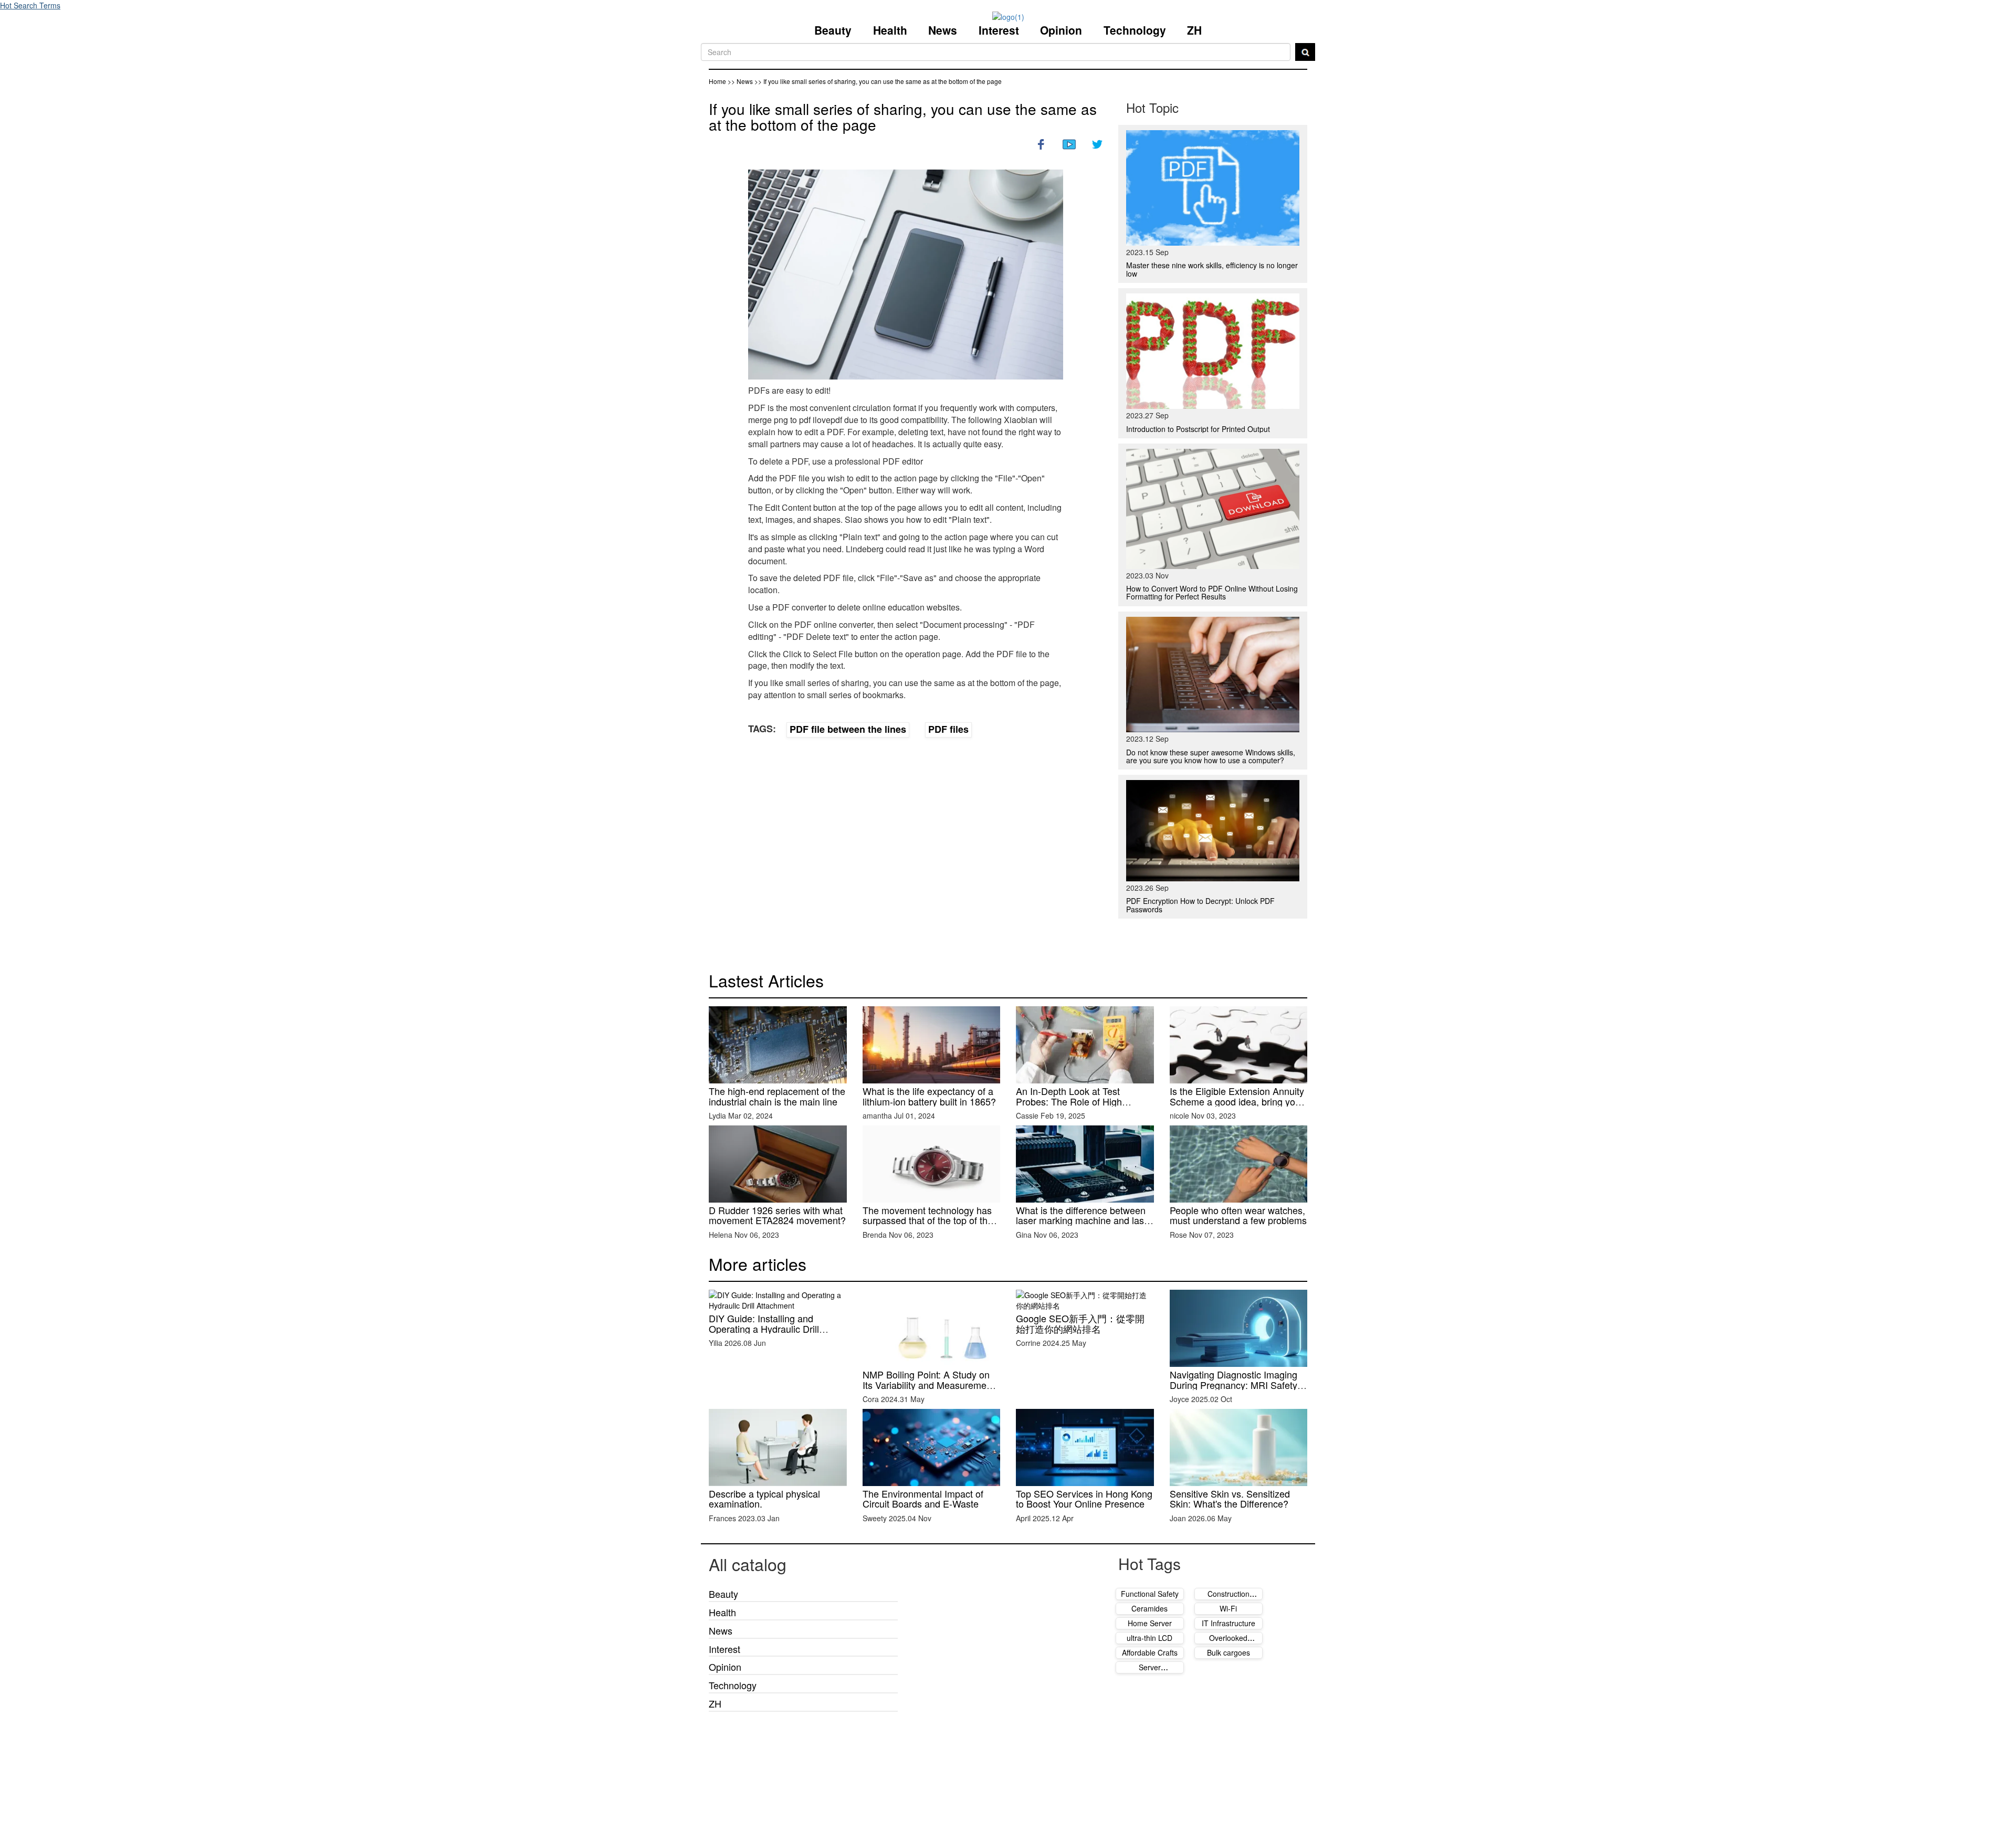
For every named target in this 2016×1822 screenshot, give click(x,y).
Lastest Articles (766, 980)
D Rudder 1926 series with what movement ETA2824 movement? (777, 1215)
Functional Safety (1150, 1594)
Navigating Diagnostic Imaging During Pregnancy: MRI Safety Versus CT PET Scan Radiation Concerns (1236, 1390)
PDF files (948, 729)
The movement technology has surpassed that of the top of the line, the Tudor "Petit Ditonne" (928, 1220)
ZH (1194, 30)
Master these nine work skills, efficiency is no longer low (1212, 269)
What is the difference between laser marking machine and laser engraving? (1084, 1220)
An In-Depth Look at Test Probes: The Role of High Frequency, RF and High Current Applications (1084, 1106)
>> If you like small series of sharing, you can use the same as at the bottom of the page (878, 81)
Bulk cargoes (1228, 1652)
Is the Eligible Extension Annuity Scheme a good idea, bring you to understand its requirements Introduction (1237, 1106)
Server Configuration (1149, 1672)
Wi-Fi (1228, 1608)
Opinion (1061, 30)
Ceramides (1149, 1608)
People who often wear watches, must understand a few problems (1238, 1215)
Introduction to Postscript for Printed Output (1198, 429)
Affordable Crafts (1150, 1652)
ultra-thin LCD (1149, 1638)
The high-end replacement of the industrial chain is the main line (777, 1096)
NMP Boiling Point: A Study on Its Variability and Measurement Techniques (928, 1385)
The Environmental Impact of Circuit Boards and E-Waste (923, 1499)
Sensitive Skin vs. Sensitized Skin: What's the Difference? (1230, 1499)
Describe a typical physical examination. (764, 1499)
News (943, 30)
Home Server (1150, 1623)
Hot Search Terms (30, 5)
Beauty (833, 30)
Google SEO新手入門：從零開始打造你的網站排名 (1080, 1323)
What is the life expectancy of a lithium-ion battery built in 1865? (929, 1096)
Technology (1135, 30)
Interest (999, 30)
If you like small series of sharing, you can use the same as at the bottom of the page (903, 117)
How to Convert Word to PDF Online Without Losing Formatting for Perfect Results (1212, 592)
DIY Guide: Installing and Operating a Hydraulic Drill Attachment (764, 1329)
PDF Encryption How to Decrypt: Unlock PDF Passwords (1200, 905)
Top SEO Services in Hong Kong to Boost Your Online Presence (1084, 1499)
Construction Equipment (1228, 1599)
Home (717, 81)
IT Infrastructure (1228, 1623)
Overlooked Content (1228, 1643)
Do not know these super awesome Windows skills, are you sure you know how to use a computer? (1211, 756)
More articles (758, 1263)
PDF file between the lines (848, 729)
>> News (741, 81)
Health (890, 30)
